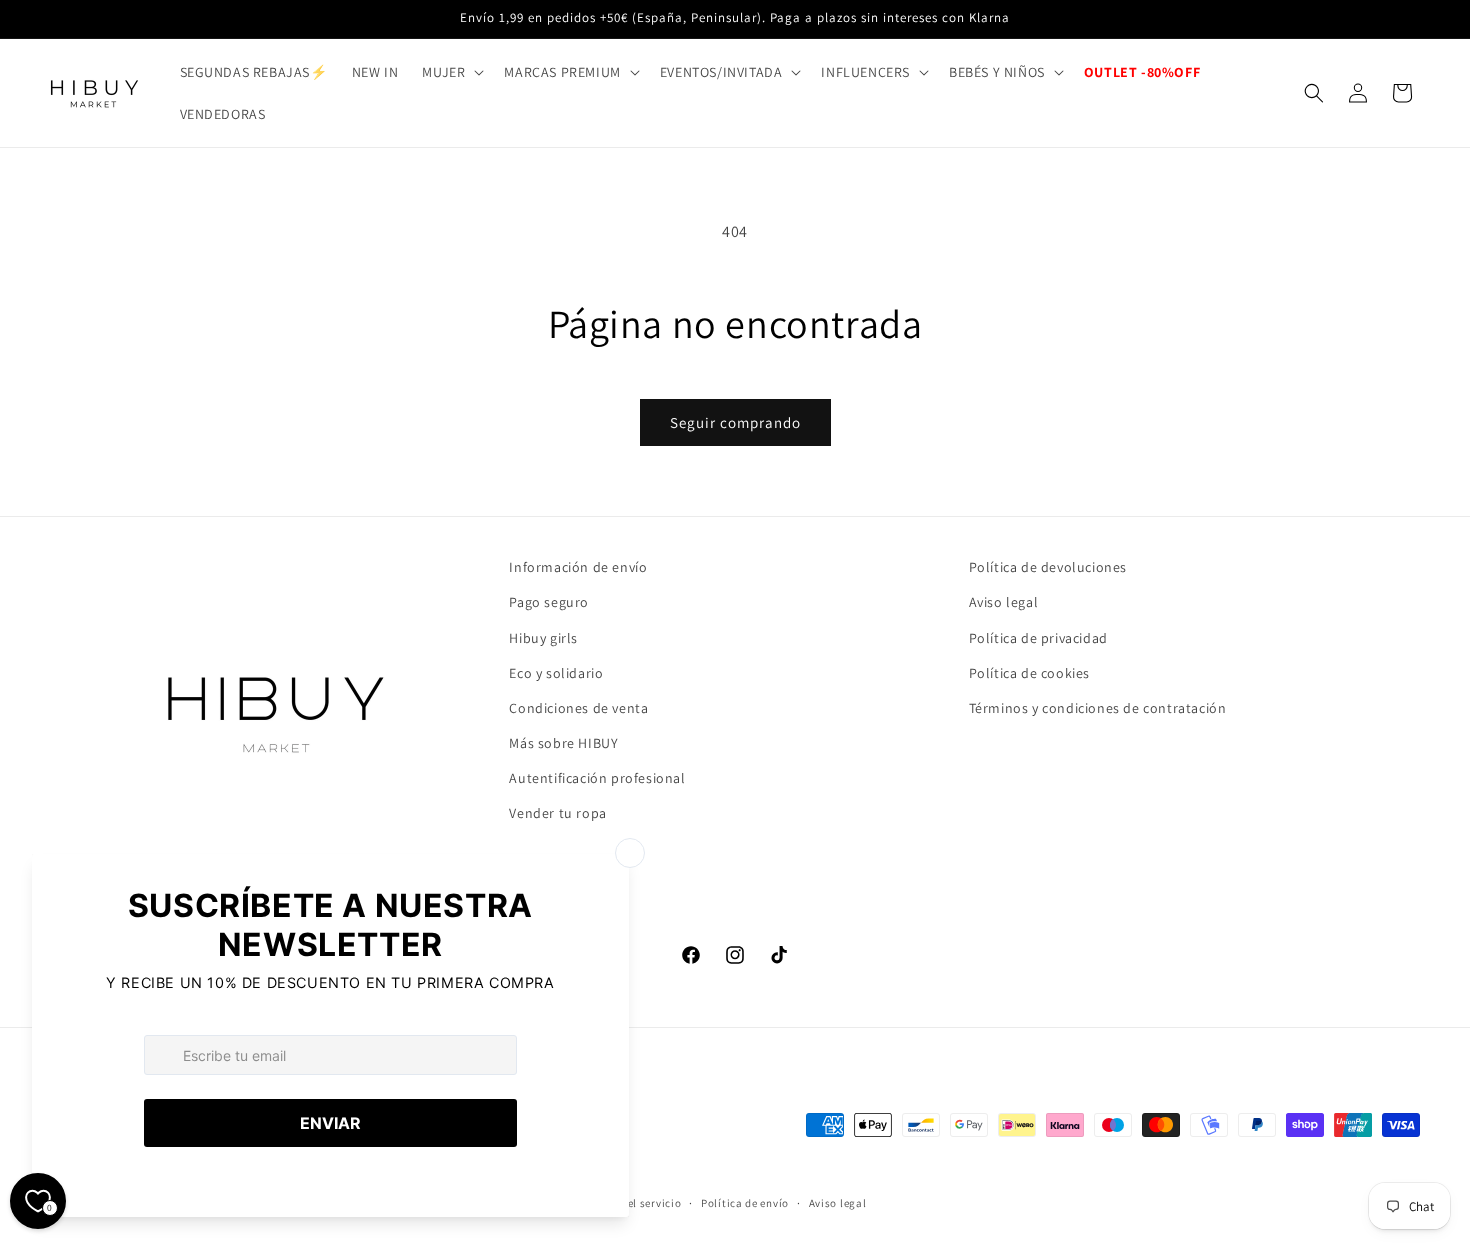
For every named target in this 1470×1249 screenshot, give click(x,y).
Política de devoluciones (1048, 567)
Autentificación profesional (597, 778)
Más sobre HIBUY (563, 743)
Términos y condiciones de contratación (1098, 708)
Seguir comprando (735, 422)
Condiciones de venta (578, 708)
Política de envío (745, 1203)
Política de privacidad (1038, 638)
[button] (451, 72)
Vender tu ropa (557, 813)
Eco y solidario (556, 673)
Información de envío (578, 567)
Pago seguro (549, 602)
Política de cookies (1029, 673)
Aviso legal (1004, 602)
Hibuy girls (543, 638)
